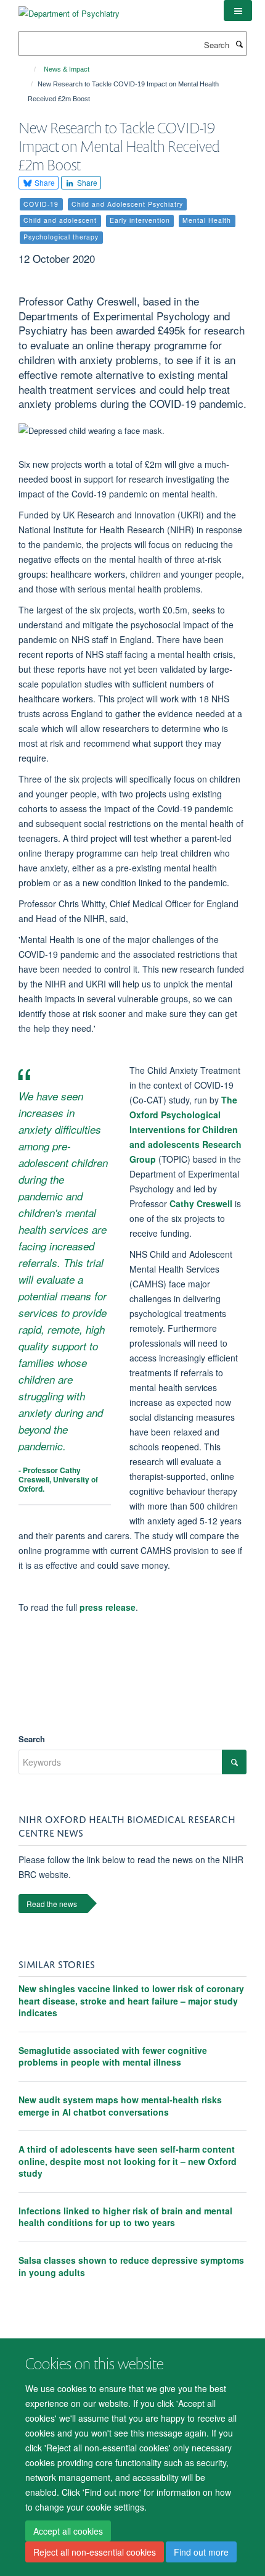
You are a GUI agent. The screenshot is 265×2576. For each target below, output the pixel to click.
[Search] (239, 44)
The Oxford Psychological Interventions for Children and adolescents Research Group (185, 1129)
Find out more (201, 2552)
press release (108, 1607)
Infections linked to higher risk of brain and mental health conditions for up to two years (125, 2217)
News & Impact (67, 69)
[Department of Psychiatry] (69, 9)
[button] (238, 10)
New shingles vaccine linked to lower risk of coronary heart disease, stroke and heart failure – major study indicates (131, 2001)
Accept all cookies (68, 2531)
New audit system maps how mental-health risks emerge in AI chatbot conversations (120, 2106)
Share (44, 182)
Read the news (52, 1904)
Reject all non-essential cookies (95, 2552)
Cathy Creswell (202, 1203)
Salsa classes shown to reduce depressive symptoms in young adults (131, 2266)
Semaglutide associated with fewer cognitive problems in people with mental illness (113, 2056)
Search (32, 1739)
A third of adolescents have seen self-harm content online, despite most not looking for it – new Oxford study (128, 2161)
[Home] (29, 69)
